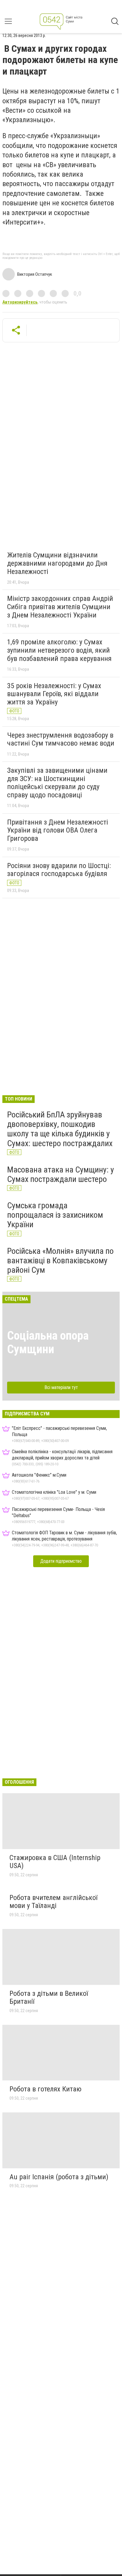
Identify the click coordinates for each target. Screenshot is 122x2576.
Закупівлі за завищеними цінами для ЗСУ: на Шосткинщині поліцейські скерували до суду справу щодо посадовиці (57, 783)
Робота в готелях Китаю (45, 2089)
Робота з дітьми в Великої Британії (49, 1998)
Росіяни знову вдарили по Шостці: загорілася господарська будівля (59, 870)
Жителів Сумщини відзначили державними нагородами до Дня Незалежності (57, 563)
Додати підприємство (61, 1561)
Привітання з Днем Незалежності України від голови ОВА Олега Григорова (58, 830)
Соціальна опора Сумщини (48, 1342)
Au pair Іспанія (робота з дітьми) (59, 2177)
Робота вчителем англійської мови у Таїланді (53, 1902)
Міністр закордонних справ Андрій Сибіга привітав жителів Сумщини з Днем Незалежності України (60, 607)
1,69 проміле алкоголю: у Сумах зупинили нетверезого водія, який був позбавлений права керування (59, 650)
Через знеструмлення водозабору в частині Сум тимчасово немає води (61, 739)
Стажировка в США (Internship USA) (55, 1862)
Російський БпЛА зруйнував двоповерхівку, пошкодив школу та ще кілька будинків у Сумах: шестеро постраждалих (60, 1129)
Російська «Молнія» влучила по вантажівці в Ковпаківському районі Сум (60, 1260)
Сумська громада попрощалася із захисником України (55, 1215)
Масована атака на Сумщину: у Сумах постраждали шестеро (61, 1174)
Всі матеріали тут (61, 1387)
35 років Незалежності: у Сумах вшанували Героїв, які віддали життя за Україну (54, 694)
